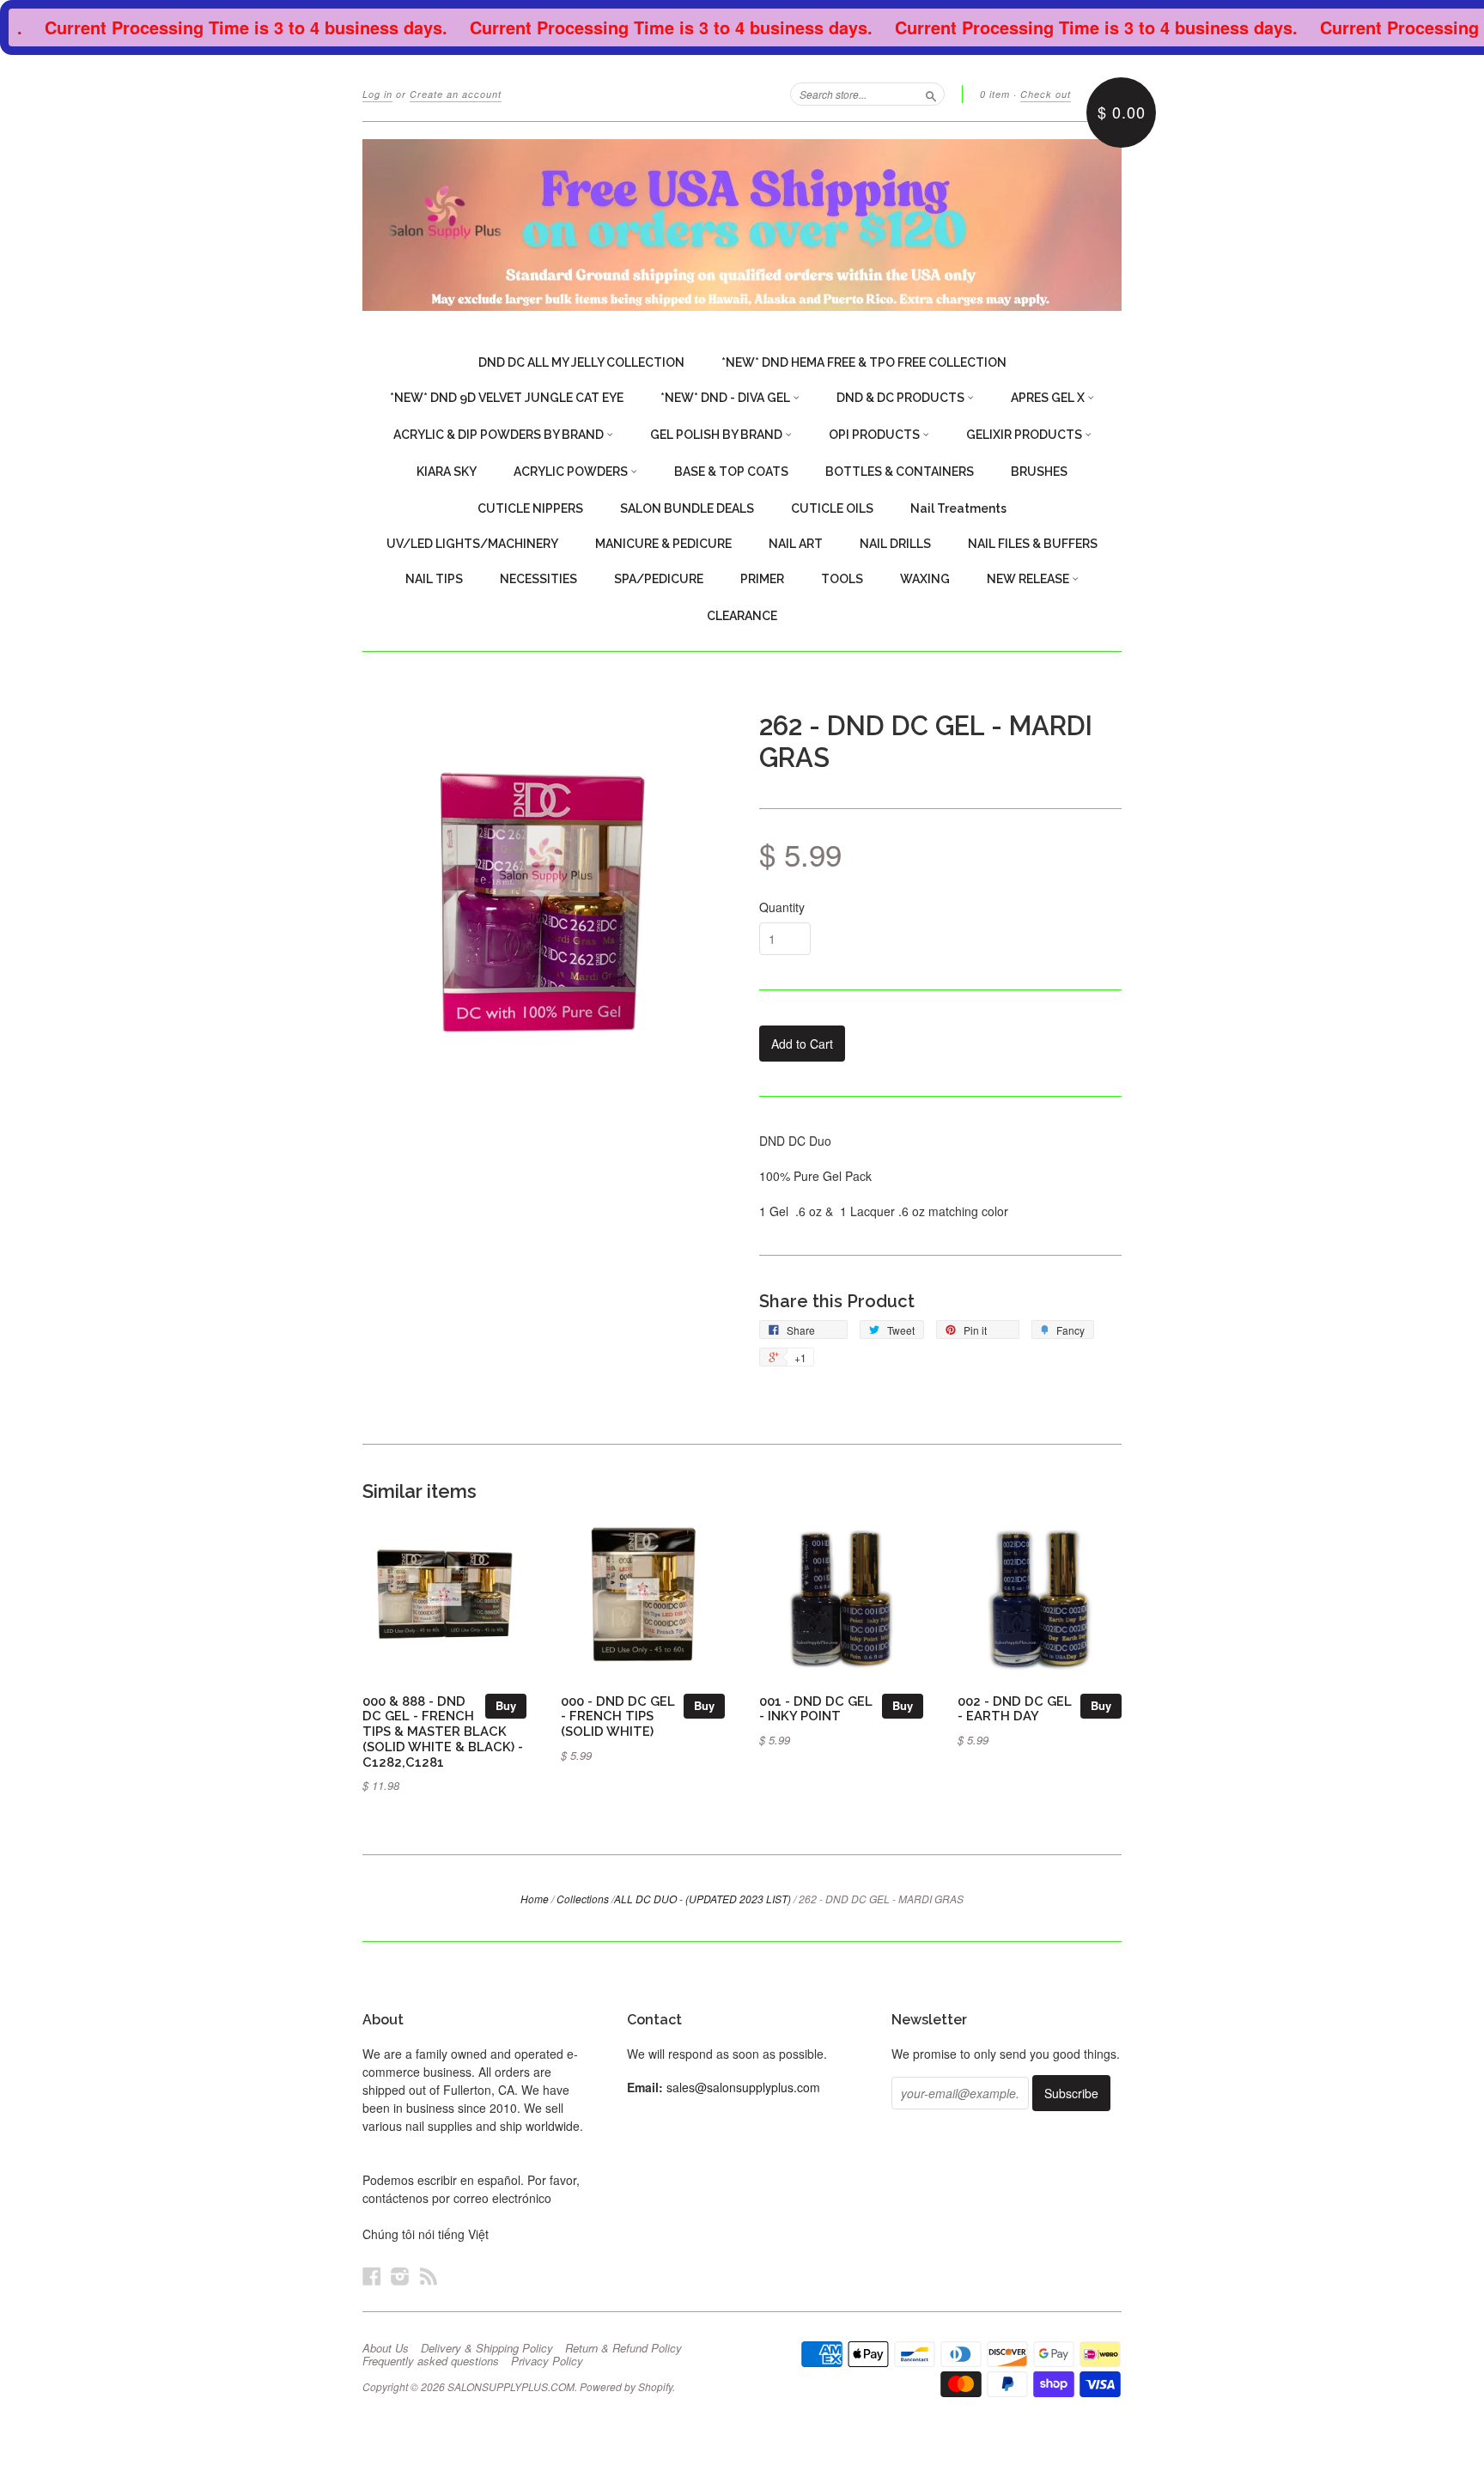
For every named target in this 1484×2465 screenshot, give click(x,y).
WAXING (925, 579)
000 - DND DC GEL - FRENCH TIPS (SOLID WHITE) (618, 1716)
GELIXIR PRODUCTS (1025, 435)
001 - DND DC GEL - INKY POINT (816, 1709)
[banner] (742, 225)
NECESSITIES (538, 579)
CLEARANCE (742, 616)
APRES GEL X (1049, 398)
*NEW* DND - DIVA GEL (727, 398)
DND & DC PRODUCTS (902, 398)
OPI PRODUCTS (876, 435)
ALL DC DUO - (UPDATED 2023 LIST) (702, 1899)
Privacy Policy (547, 2361)
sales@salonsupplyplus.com (743, 2087)
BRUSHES (1039, 472)
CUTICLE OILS (832, 508)
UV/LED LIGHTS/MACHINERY (472, 544)
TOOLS (842, 579)
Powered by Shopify (626, 2386)
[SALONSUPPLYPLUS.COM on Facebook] (372, 2276)
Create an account (456, 94)
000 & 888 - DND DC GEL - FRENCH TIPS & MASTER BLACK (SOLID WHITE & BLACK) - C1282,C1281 (443, 1732)
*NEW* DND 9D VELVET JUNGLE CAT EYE (507, 398)
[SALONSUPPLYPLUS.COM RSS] (429, 2276)
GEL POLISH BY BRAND (718, 435)
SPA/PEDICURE (659, 579)
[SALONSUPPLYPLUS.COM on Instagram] (400, 2276)
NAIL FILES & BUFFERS (1033, 544)
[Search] (931, 94)
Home (535, 1899)
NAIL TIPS (434, 579)
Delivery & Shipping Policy (487, 2348)
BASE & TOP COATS (731, 472)
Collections (583, 1899)
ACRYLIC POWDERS (572, 472)
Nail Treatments (958, 508)
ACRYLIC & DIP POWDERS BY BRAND (500, 435)
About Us (386, 2348)
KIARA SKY (447, 472)
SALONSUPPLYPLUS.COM (511, 2386)
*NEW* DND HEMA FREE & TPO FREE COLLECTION (864, 362)
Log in (377, 94)
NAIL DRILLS (895, 544)
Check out (1046, 94)
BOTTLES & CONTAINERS (900, 472)
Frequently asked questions (431, 2361)
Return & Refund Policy (623, 2348)
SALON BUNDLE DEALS (687, 508)
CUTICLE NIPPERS (530, 508)
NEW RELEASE (1029, 579)
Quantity (782, 907)
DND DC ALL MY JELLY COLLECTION (581, 362)
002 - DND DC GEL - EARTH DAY (1015, 1709)
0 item (995, 94)
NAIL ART (796, 544)
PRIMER (762, 579)
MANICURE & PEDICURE (663, 544)
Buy (506, 1705)
